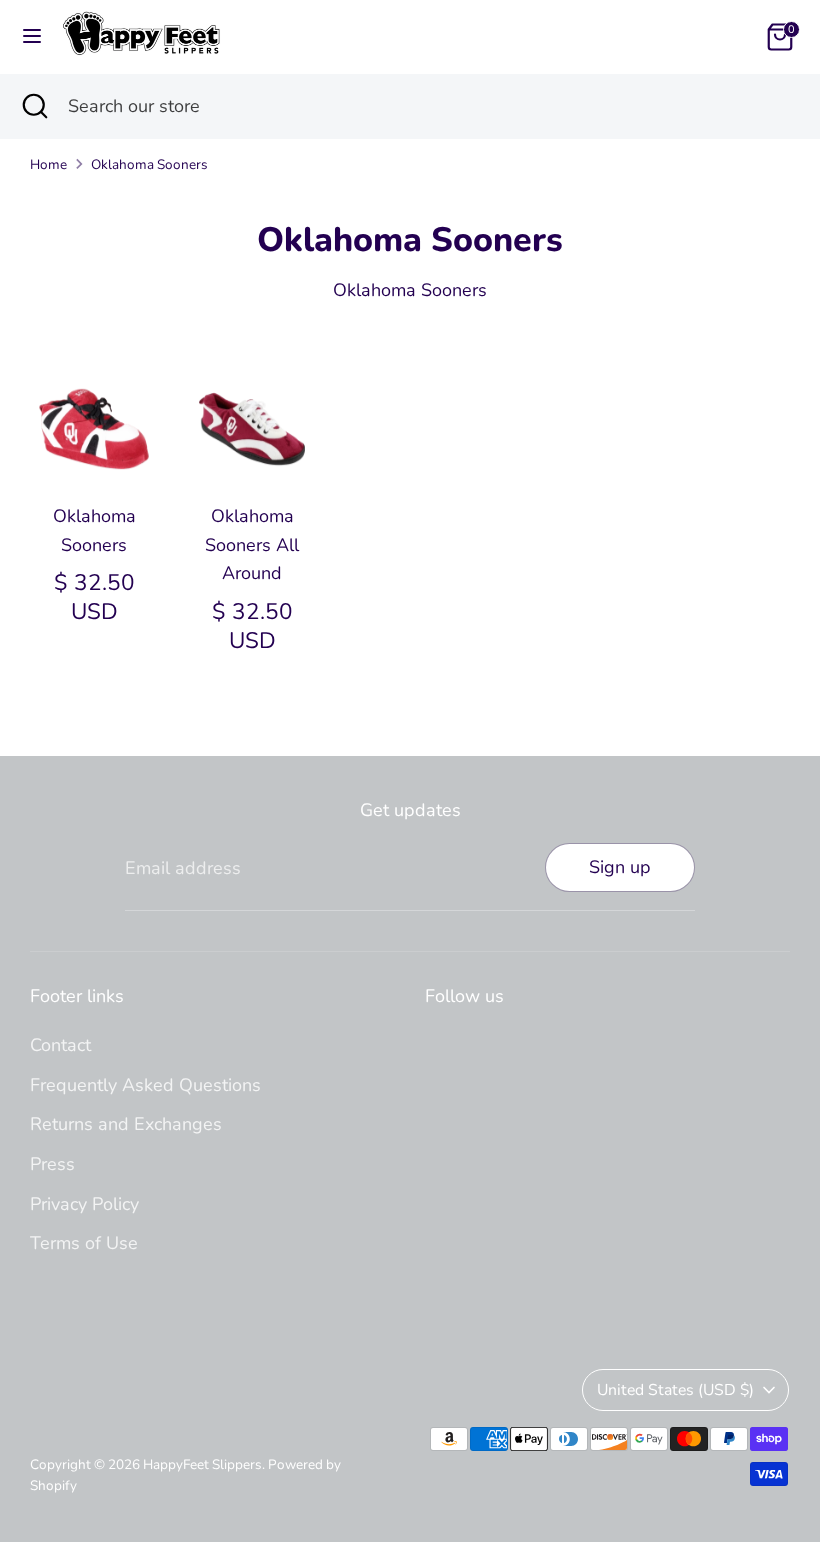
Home (48, 164)
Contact (60, 1045)
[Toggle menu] (32, 36)
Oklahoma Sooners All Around (252, 545)
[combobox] (429, 106)
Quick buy (95, 444)
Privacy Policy (84, 1204)
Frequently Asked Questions (145, 1085)
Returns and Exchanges (126, 1124)
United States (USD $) (675, 1390)
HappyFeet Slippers (202, 1464)
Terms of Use (84, 1243)
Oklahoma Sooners (149, 164)
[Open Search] (34, 106)
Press (52, 1164)
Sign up (620, 867)
